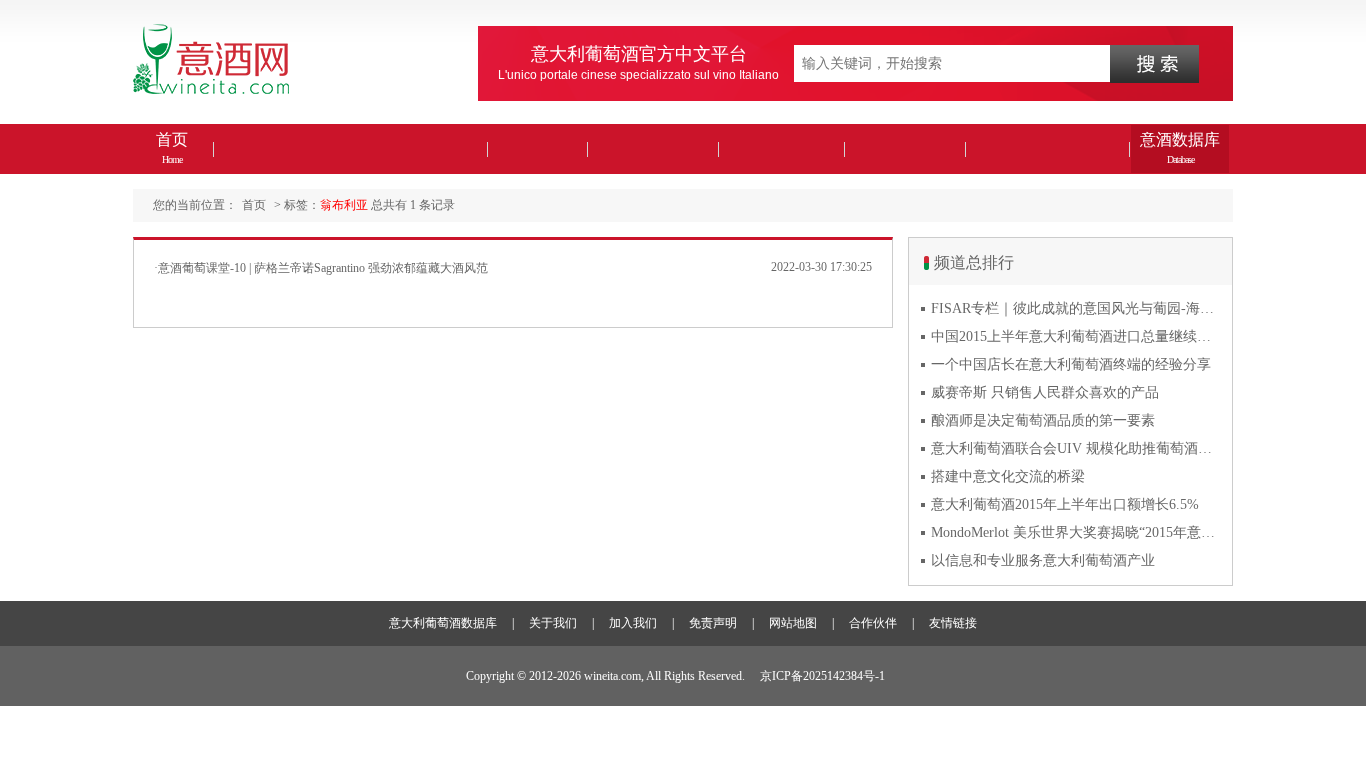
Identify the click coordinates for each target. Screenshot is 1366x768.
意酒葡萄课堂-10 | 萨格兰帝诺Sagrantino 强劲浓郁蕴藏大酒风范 (323, 268)
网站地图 (793, 623)
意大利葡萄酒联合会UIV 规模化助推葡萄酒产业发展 (1076, 448)
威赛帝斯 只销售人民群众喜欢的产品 (1045, 392)
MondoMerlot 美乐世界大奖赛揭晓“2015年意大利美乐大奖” (1076, 532)
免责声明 (713, 623)
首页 (172, 148)
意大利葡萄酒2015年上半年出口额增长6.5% (1065, 504)
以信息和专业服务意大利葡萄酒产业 (1043, 560)
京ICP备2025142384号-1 (822, 676)
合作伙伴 (873, 623)
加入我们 (633, 623)
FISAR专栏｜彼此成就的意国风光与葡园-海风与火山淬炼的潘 (1076, 308)
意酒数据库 (1180, 148)
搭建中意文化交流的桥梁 (1008, 476)
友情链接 (953, 623)
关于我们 (553, 623)
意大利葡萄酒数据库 (443, 623)
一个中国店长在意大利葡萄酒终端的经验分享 (1071, 364)
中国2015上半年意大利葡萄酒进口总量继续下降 (1076, 336)
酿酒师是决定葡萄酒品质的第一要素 (1043, 420)
